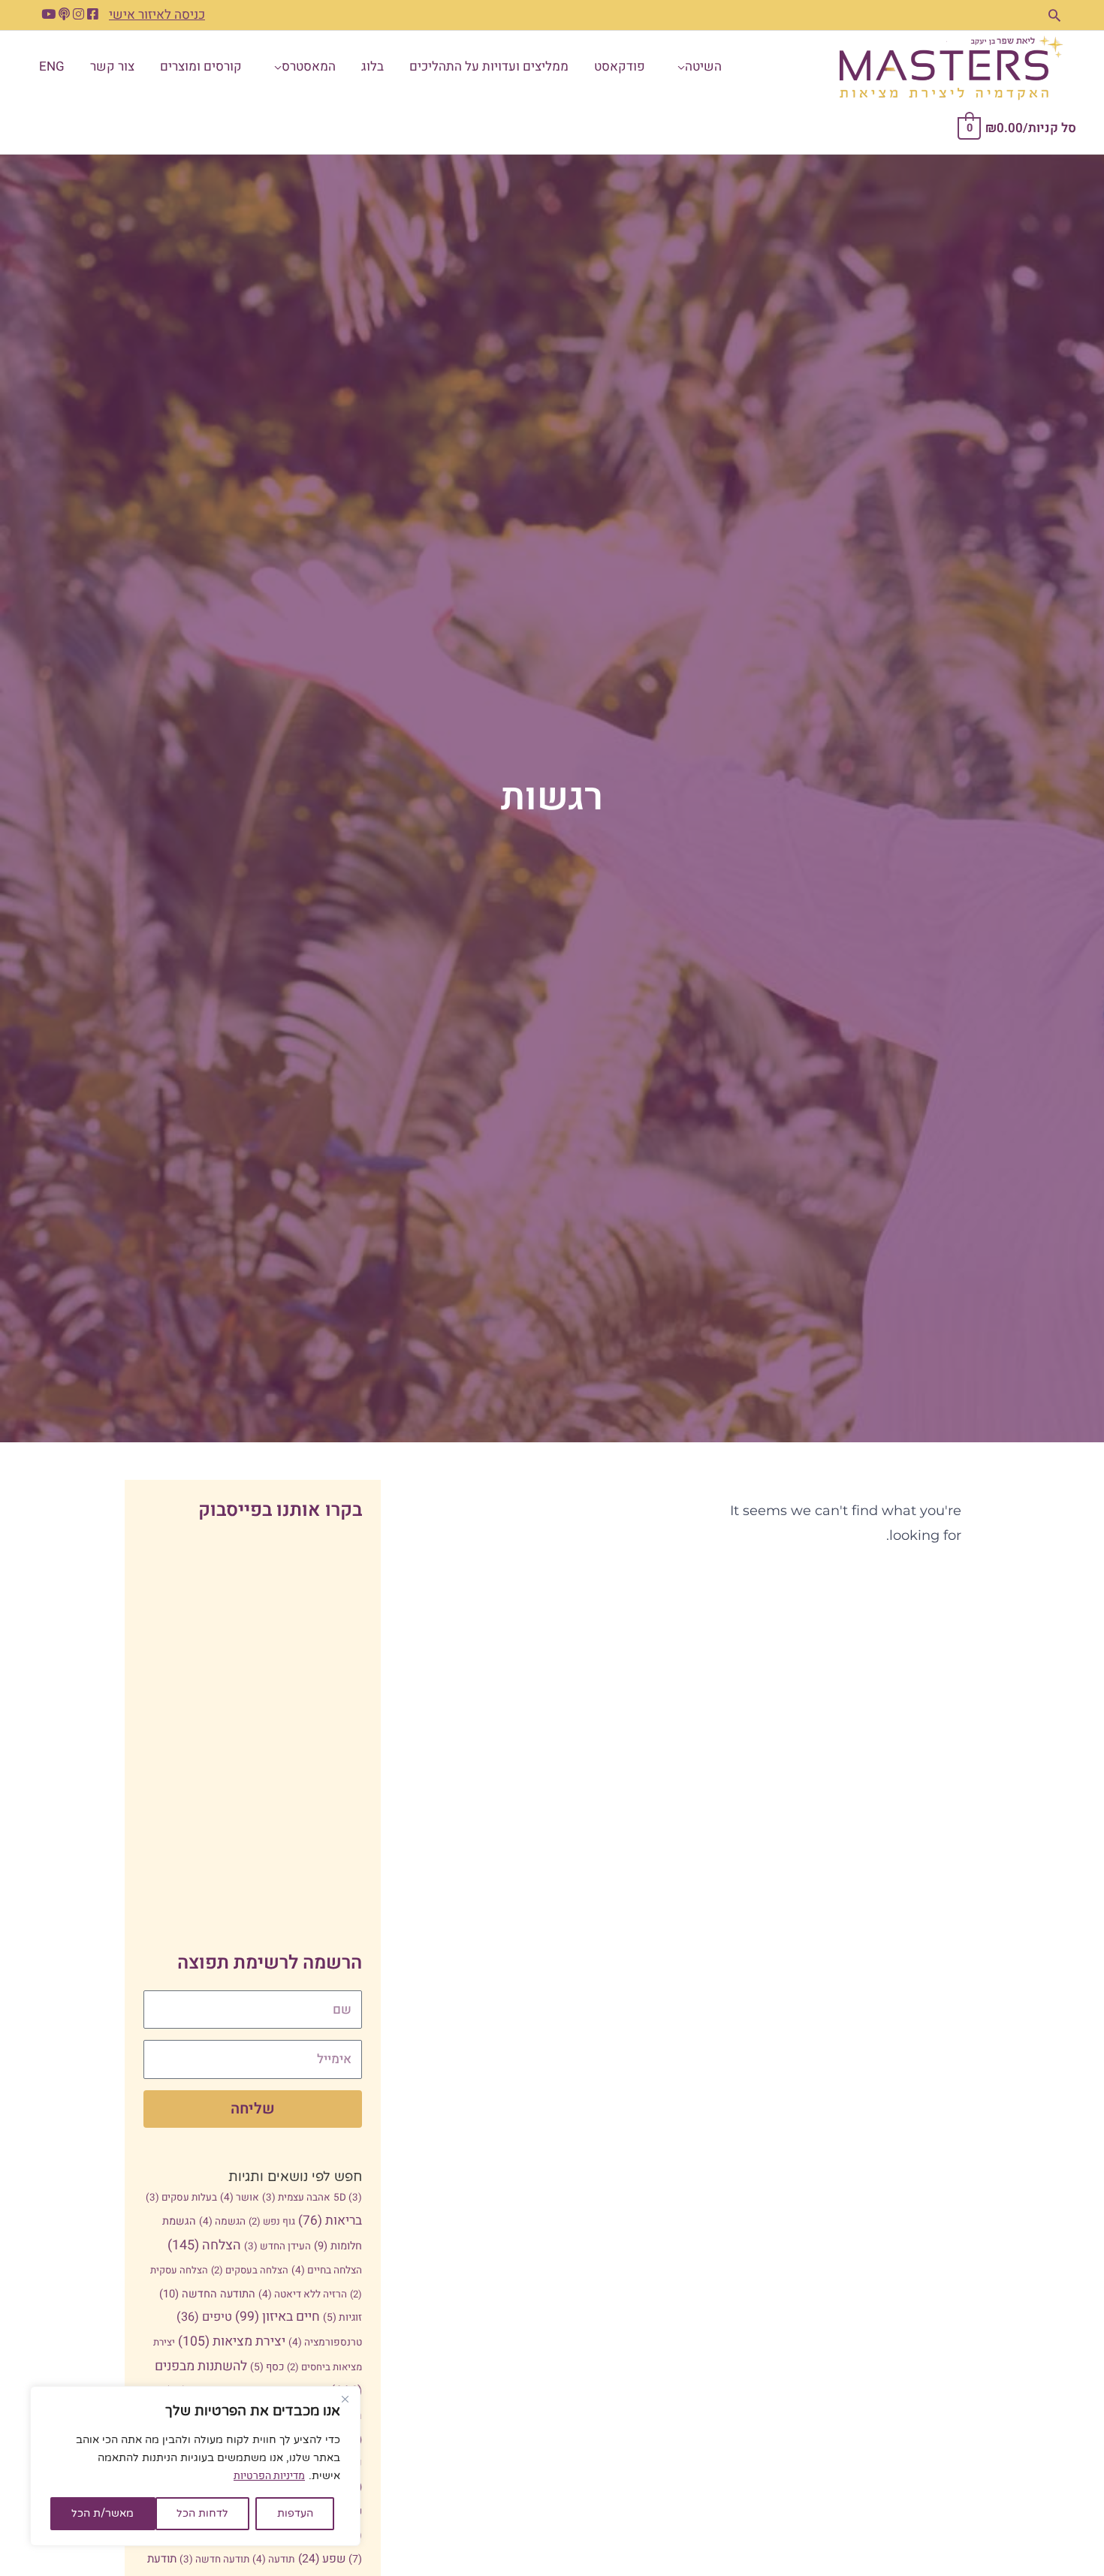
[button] (1054, 15)
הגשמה (222, 2222)
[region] (195, 2466)
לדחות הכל (202, 2513)
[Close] (345, 2399)
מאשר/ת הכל (103, 2513)
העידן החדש (278, 2246)
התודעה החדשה (207, 2294)
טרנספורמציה (325, 2343)
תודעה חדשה (214, 2559)
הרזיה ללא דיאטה (303, 2294)
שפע (322, 2559)
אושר (240, 2198)
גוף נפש (272, 2221)
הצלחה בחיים (327, 2270)
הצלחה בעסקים (250, 2270)
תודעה (274, 2559)
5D (348, 2198)
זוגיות (342, 2317)
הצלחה (204, 2245)
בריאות (330, 2220)
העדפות (295, 2513)
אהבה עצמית (296, 2198)
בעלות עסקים (181, 2198)
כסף (267, 2367)
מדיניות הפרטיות (269, 2476)
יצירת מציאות (232, 2341)
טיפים (204, 2317)
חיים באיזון (278, 2317)
